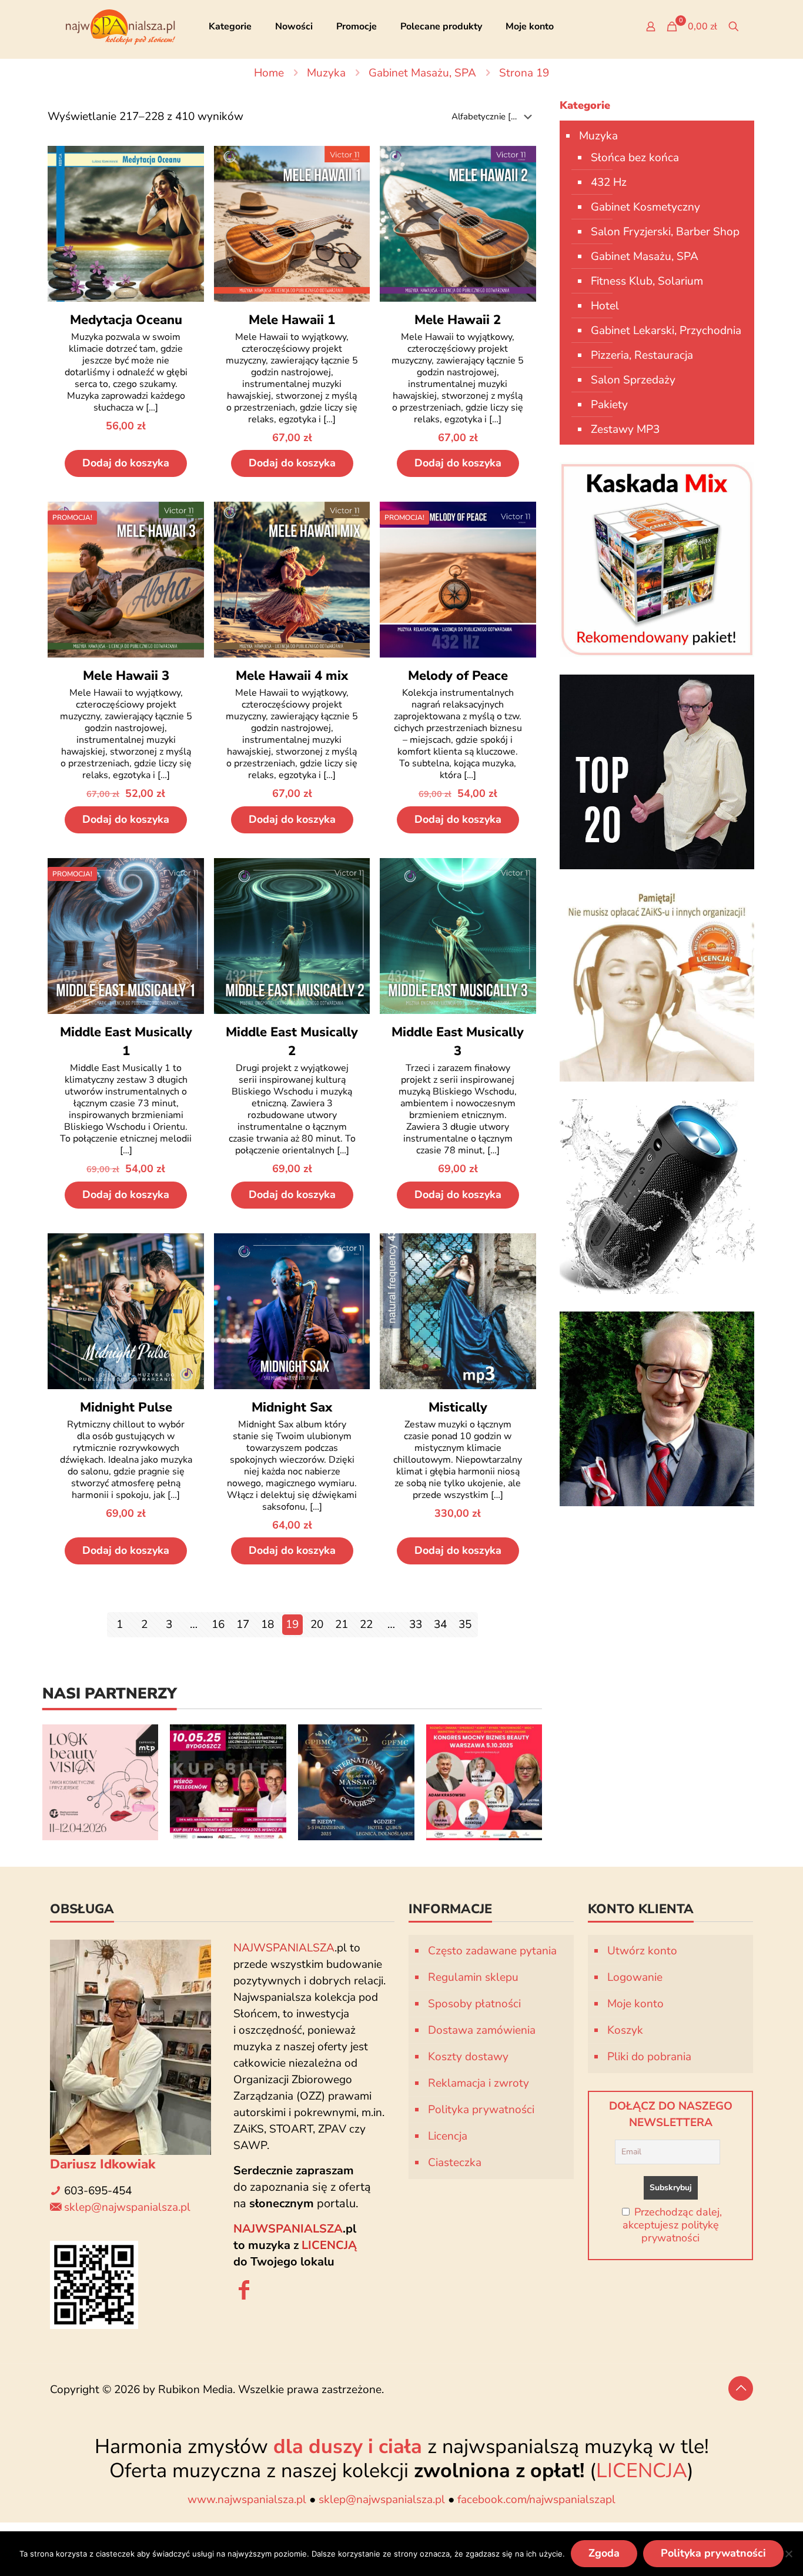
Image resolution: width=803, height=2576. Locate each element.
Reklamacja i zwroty (479, 2083)
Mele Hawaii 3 (126, 676)
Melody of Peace (458, 676)
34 (440, 1624)
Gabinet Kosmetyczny (645, 207)
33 (416, 1624)
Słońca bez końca (635, 158)
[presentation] (28, 1782)
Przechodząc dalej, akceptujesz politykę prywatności (672, 2225)
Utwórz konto (642, 1951)
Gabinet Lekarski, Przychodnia (666, 331)
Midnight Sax (292, 1407)
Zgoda (604, 2553)
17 (243, 1624)
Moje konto (635, 2004)
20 (317, 1624)
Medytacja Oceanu (126, 320)
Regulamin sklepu (473, 1977)
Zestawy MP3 (625, 429)
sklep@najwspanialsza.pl (127, 2207)
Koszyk (625, 2030)
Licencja (448, 2136)
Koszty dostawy (468, 2057)
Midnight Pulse (126, 1407)
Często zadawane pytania (492, 1951)
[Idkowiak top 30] (657, 772)
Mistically (458, 1407)
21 (342, 1624)
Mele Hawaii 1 (292, 320)
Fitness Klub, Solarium (647, 281)
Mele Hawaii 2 (458, 320)
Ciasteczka (455, 2163)
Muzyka (326, 73)
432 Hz (609, 182)
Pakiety (609, 405)
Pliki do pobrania (649, 2057)
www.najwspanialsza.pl (247, 2500)
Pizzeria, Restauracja (642, 355)
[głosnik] (657, 1197)
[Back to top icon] (741, 2388)
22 (366, 1624)
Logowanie (635, 1977)
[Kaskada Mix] (657, 560)
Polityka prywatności (481, 2110)
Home (269, 73)
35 (465, 1624)
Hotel (605, 306)
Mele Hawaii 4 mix (292, 676)
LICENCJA (642, 2470)
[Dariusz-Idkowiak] (657, 1409)
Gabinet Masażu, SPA (422, 73)
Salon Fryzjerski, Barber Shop (665, 232)
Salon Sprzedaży (633, 380)
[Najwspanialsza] (121, 26)
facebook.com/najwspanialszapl (536, 2500)
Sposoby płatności (474, 2004)
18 (267, 1624)
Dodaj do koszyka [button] (126, 463)
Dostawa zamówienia (482, 2030)
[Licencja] (657, 984)
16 (218, 1624)
